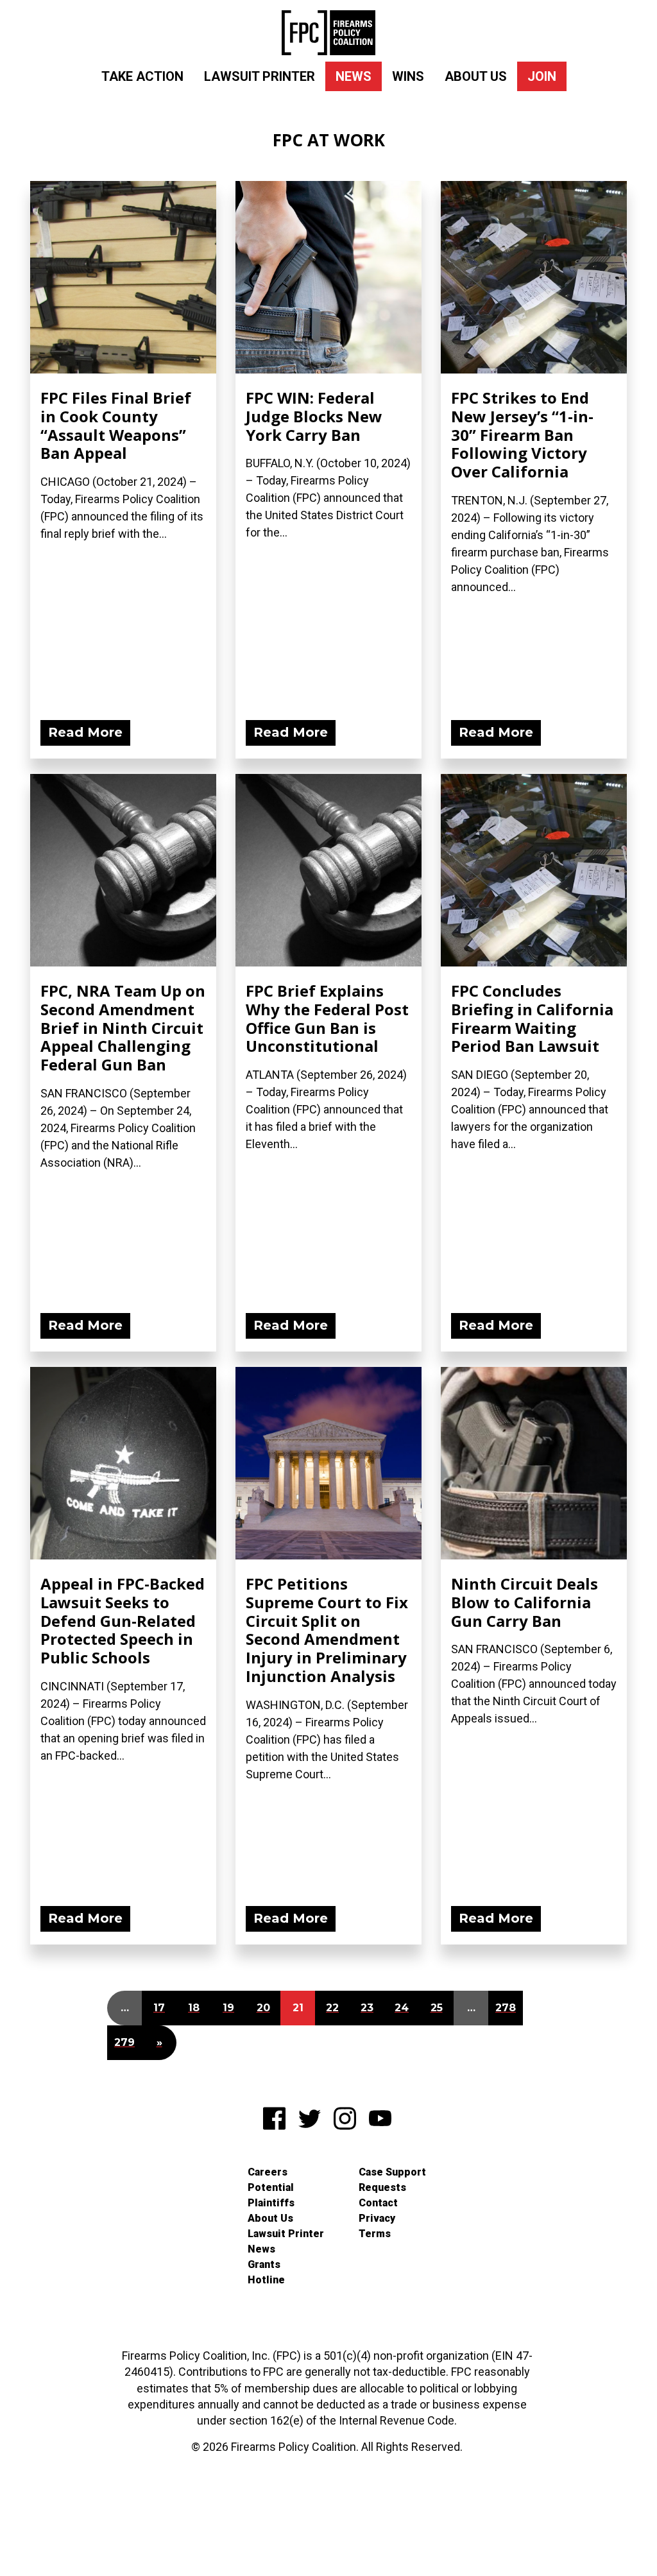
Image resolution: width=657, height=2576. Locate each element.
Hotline (266, 2280)
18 (194, 2008)
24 (402, 2008)
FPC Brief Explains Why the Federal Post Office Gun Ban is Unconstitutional (327, 1018)
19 (228, 2008)
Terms (375, 2234)
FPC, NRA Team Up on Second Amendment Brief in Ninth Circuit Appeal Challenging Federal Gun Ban (123, 1027)
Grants (264, 2264)
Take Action (142, 76)
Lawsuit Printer (260, 76)
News (354, 76)
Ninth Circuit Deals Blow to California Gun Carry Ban (525, 1602)
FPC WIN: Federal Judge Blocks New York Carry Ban (314, 416)
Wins (408, 76)
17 (159, 2008)
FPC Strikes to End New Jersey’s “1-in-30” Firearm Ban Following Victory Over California (522, 434)
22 (332, 2008)
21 (298, 2008)
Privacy (377, 2218)
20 (263, 2008)
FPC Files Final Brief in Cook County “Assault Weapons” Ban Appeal (116, 425)
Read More (85, 732)
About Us (476, 76)
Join (542, 76)
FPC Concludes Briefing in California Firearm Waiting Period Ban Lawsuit (532, 1018)
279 (124, 2042)
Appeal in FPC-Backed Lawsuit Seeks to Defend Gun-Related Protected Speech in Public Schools (123, 1620)
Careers (268, 2172)
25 (437, 2008)
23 (367, 2008)
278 (506, 2008)
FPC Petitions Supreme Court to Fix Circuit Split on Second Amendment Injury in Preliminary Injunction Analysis (327, 1630)
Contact (378, 2203)
